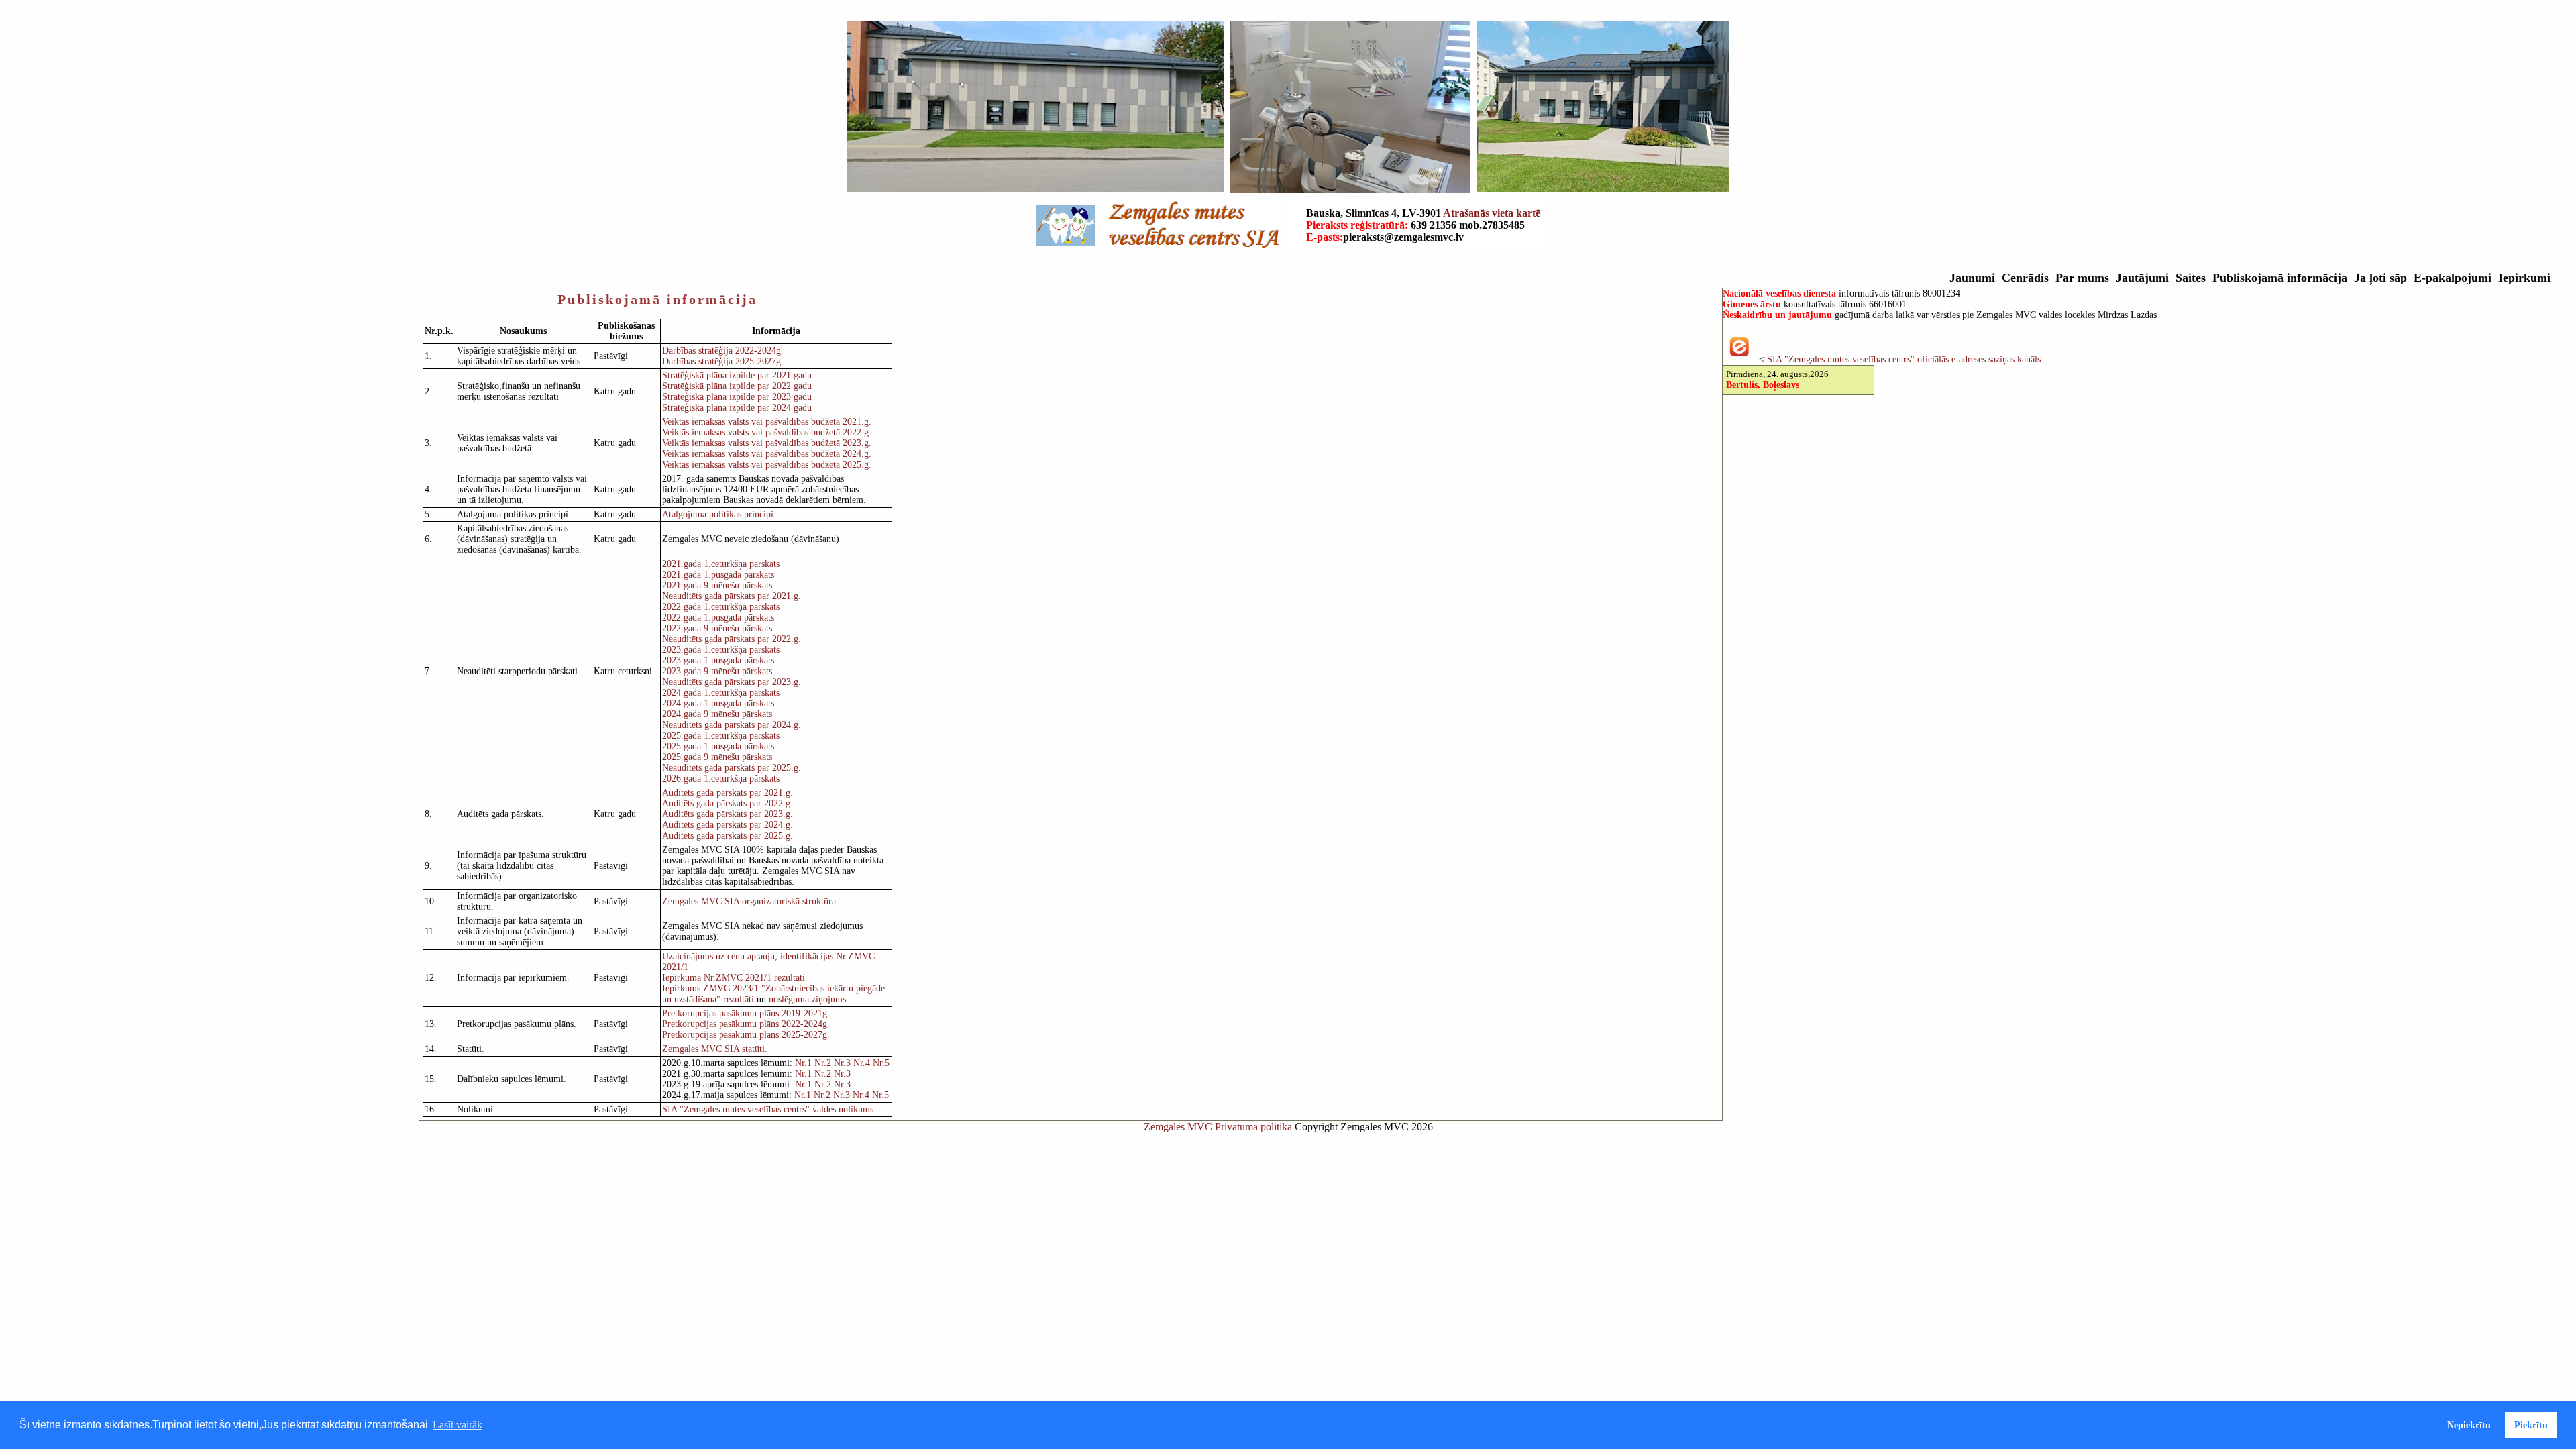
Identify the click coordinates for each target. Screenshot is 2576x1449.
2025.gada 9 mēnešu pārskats (717, 757)
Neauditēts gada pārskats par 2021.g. (732, 596)
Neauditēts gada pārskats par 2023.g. (732, 682)
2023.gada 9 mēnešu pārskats (717, 671)
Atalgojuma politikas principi (718, 514)
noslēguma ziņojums (807, 999)
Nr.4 (862, 1063)
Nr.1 (803, 1063)
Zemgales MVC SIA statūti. (715, 1049)
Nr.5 (881, 1063)
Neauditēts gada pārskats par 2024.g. (732, 725)
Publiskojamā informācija (2280, 278)
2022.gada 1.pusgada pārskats (718, 618)
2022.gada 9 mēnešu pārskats (717, 628)
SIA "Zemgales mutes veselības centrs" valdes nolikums (768, 1109)
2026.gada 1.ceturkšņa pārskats (721, 779)
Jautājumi (2142, 278)
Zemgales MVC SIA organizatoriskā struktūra (749, 901)
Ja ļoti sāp (2380, 278)
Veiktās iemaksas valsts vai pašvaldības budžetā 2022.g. (767, 432)
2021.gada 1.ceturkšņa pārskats (721, 564)
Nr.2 (821, 1063)
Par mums (2082, 278)
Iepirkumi (2524, 278)
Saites (2191, 278)
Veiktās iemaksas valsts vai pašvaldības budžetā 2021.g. (767, 422)
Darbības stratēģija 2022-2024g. (723, 351)
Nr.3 (842, 1063)
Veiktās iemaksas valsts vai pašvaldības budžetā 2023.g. (767, 443)
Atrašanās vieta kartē (1492, 213)
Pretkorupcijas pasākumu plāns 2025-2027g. (746, 1035)
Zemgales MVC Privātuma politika (1219, 1127)
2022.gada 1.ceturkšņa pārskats (721, 607)
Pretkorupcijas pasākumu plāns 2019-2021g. (746, 1013)
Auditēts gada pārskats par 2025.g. (728, 836)
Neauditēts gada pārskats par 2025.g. (732, 768)
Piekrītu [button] (2531, 1425)
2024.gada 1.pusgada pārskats (718, 703)
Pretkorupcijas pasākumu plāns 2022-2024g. (746, 1024)
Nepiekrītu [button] (2469, 1425)
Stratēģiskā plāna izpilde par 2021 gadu (737, 375)
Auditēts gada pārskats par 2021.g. (728, 793)
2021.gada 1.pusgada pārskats (718, 575)
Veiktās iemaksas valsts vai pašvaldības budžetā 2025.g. (767, 465)
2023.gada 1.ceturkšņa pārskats (721, 650)
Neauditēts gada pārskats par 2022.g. (732, 639)
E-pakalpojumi (2453, 278)
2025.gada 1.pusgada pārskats (718, 746)
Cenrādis (2025, 278)
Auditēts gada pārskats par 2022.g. (728, 803)
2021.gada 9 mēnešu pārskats (717, 585)
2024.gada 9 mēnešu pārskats (717, 714)
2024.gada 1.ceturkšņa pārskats (721, 693)
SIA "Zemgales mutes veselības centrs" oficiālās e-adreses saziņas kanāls (1904, 359)
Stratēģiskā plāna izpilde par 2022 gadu (737, 386)
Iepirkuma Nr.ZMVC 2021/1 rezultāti (734, 978)
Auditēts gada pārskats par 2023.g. (728, 814)
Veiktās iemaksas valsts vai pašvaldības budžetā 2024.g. (767, 454)
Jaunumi (1972, 278)
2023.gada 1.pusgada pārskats (718, 660)
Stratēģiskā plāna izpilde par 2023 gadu (737, 397)
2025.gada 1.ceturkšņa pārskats (721, 736)
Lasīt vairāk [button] (458, 1425)
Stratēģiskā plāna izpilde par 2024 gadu (737, 408)
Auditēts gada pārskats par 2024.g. (728, 825)
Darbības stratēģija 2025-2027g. (723, 361)
